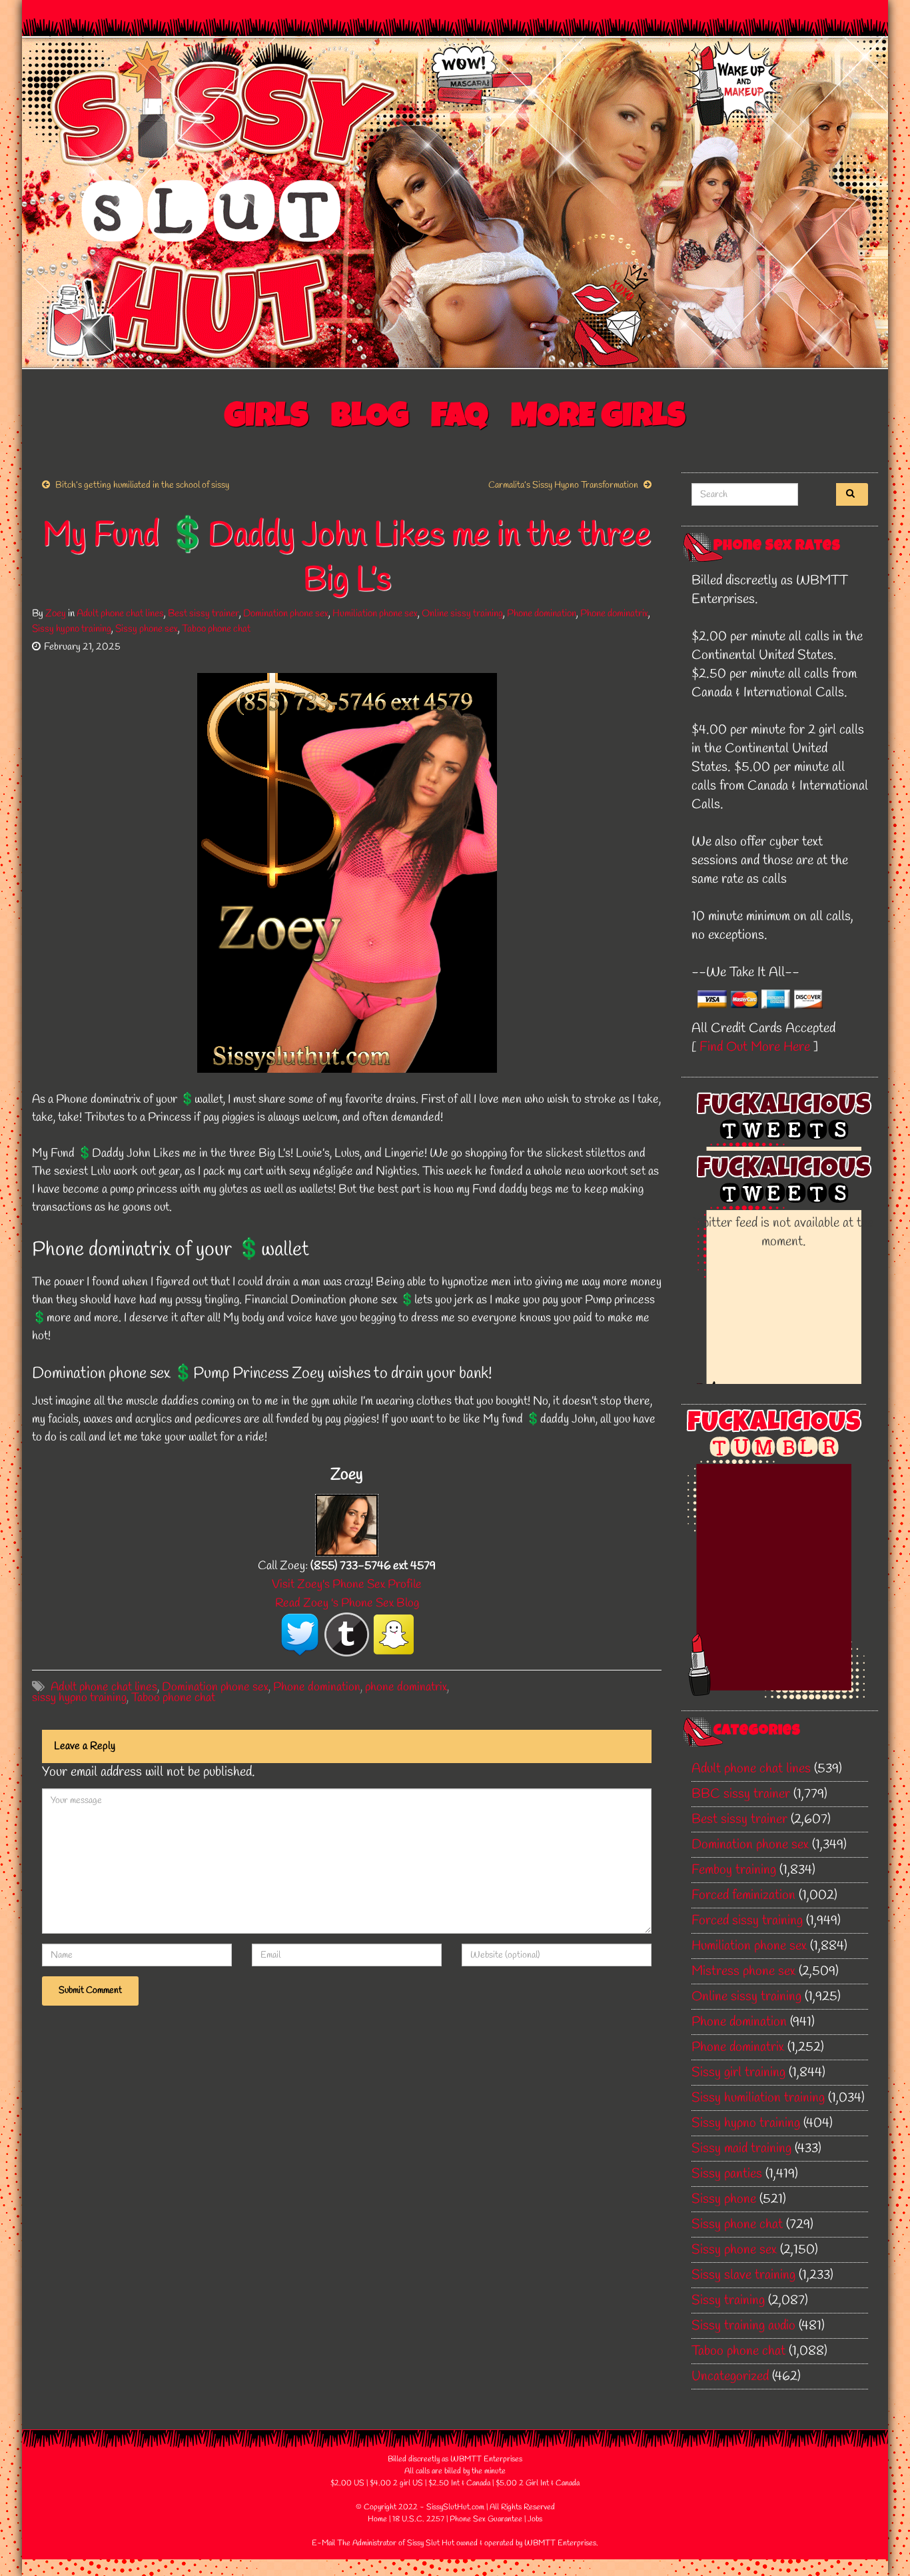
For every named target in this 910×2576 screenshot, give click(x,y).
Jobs (535, 2519)
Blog (370, 419)
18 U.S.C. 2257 (418, 2519)
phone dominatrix (406, 1687)
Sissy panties (727, 2174)
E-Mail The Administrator (354, 2543)
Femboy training (734, 1870)
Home (377, 2519)
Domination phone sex (286, 614)
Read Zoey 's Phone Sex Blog (347, 1603)
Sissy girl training (738, 2073)
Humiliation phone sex (375, 614)
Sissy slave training (743, 2275)
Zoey (56, 614)
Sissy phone (724, 2199)
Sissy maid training (741, 2149)
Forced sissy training (747, 1921)
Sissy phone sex (147, 629)
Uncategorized (730, 2376)
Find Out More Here (755, 1047)
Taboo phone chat (216, 629)
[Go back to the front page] (455, 203)
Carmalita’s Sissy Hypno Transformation (563, 485)
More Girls (598, 419)
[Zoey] (347, 1524)
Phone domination (542, 614)
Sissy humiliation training (758, 2098)
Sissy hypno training (72, 629)
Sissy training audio (743, 2326)
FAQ (460, 419)
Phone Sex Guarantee (486, 2519)
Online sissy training (462, 614)
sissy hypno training (79, 1698)
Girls (266, 419)
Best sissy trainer (204, 614)
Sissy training (728, 2300)
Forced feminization (743, 1895)
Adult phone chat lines (120, 614)
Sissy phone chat (737, 2225)
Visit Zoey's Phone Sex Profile (347, 1585)
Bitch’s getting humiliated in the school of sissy (142, 485)
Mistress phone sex (743, 1971)
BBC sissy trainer (741, 1794)
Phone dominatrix (614, 614)
